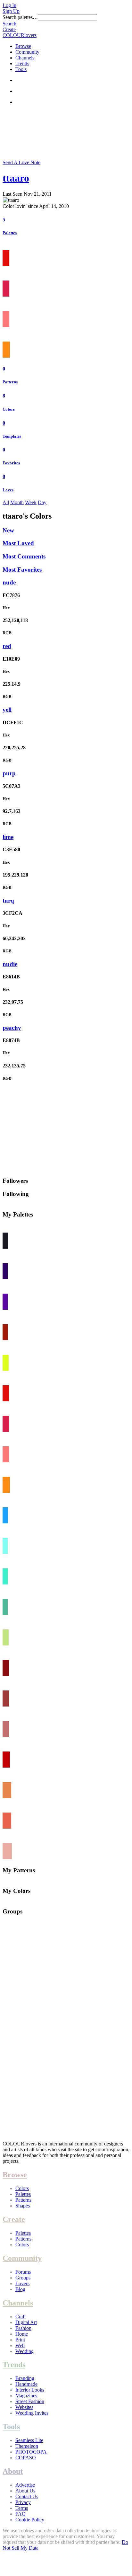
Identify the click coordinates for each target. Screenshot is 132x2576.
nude (9, 582)
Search (9, 24)
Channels (25, 58)
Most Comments (24, 556)
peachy (12, 1028)
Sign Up (11, 11)
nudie (10, 964)
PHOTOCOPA (31, 2452)
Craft (21, 2317)
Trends (22, 63)
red (7, 646)
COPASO (26, 2458)
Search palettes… (20, 17)
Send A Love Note (21, 162)
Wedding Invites (32, 2413)
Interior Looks (30, 2390)
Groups (23, 2278)
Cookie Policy (30, 2520)
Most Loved (18, 543)
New (8, 530)
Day (42, 502)
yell (7, 710)
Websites (24, 2407)
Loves (8, 490)
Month (17, 502)
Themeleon (27, 2446)
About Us (25, 2491)
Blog (20, 2289)
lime (8, 837)
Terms (22, 2508)
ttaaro (16, 178)
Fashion (23, 2328)
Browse (23, 46)
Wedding (25, 2351)
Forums (23, 2272)
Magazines (26, 2396)
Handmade (26, 2384)
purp (9, 773)
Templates (12, 436)
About (13, 2471)
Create (9, 29)
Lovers (22, 2283)
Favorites (11, 463)
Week (31, 502)
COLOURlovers (20, 35)
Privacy (23, 2502)
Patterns (10, 382)
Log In (9, 5)
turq (8, 900)
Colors (9, 409)
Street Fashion (30, 2401)
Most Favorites (22, 570)
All (6, 502)
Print (20, 2340)
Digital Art (26, 2322)
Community (27, 52)
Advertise (25, 2485)
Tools (21, 69)
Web (20, 2345)
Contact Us (27, 2496)
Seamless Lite (29, 2440)
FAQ (21, 2514)
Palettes (10, 233)
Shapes (23, 2206)
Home (22, 2334)
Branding (25, 2378)
